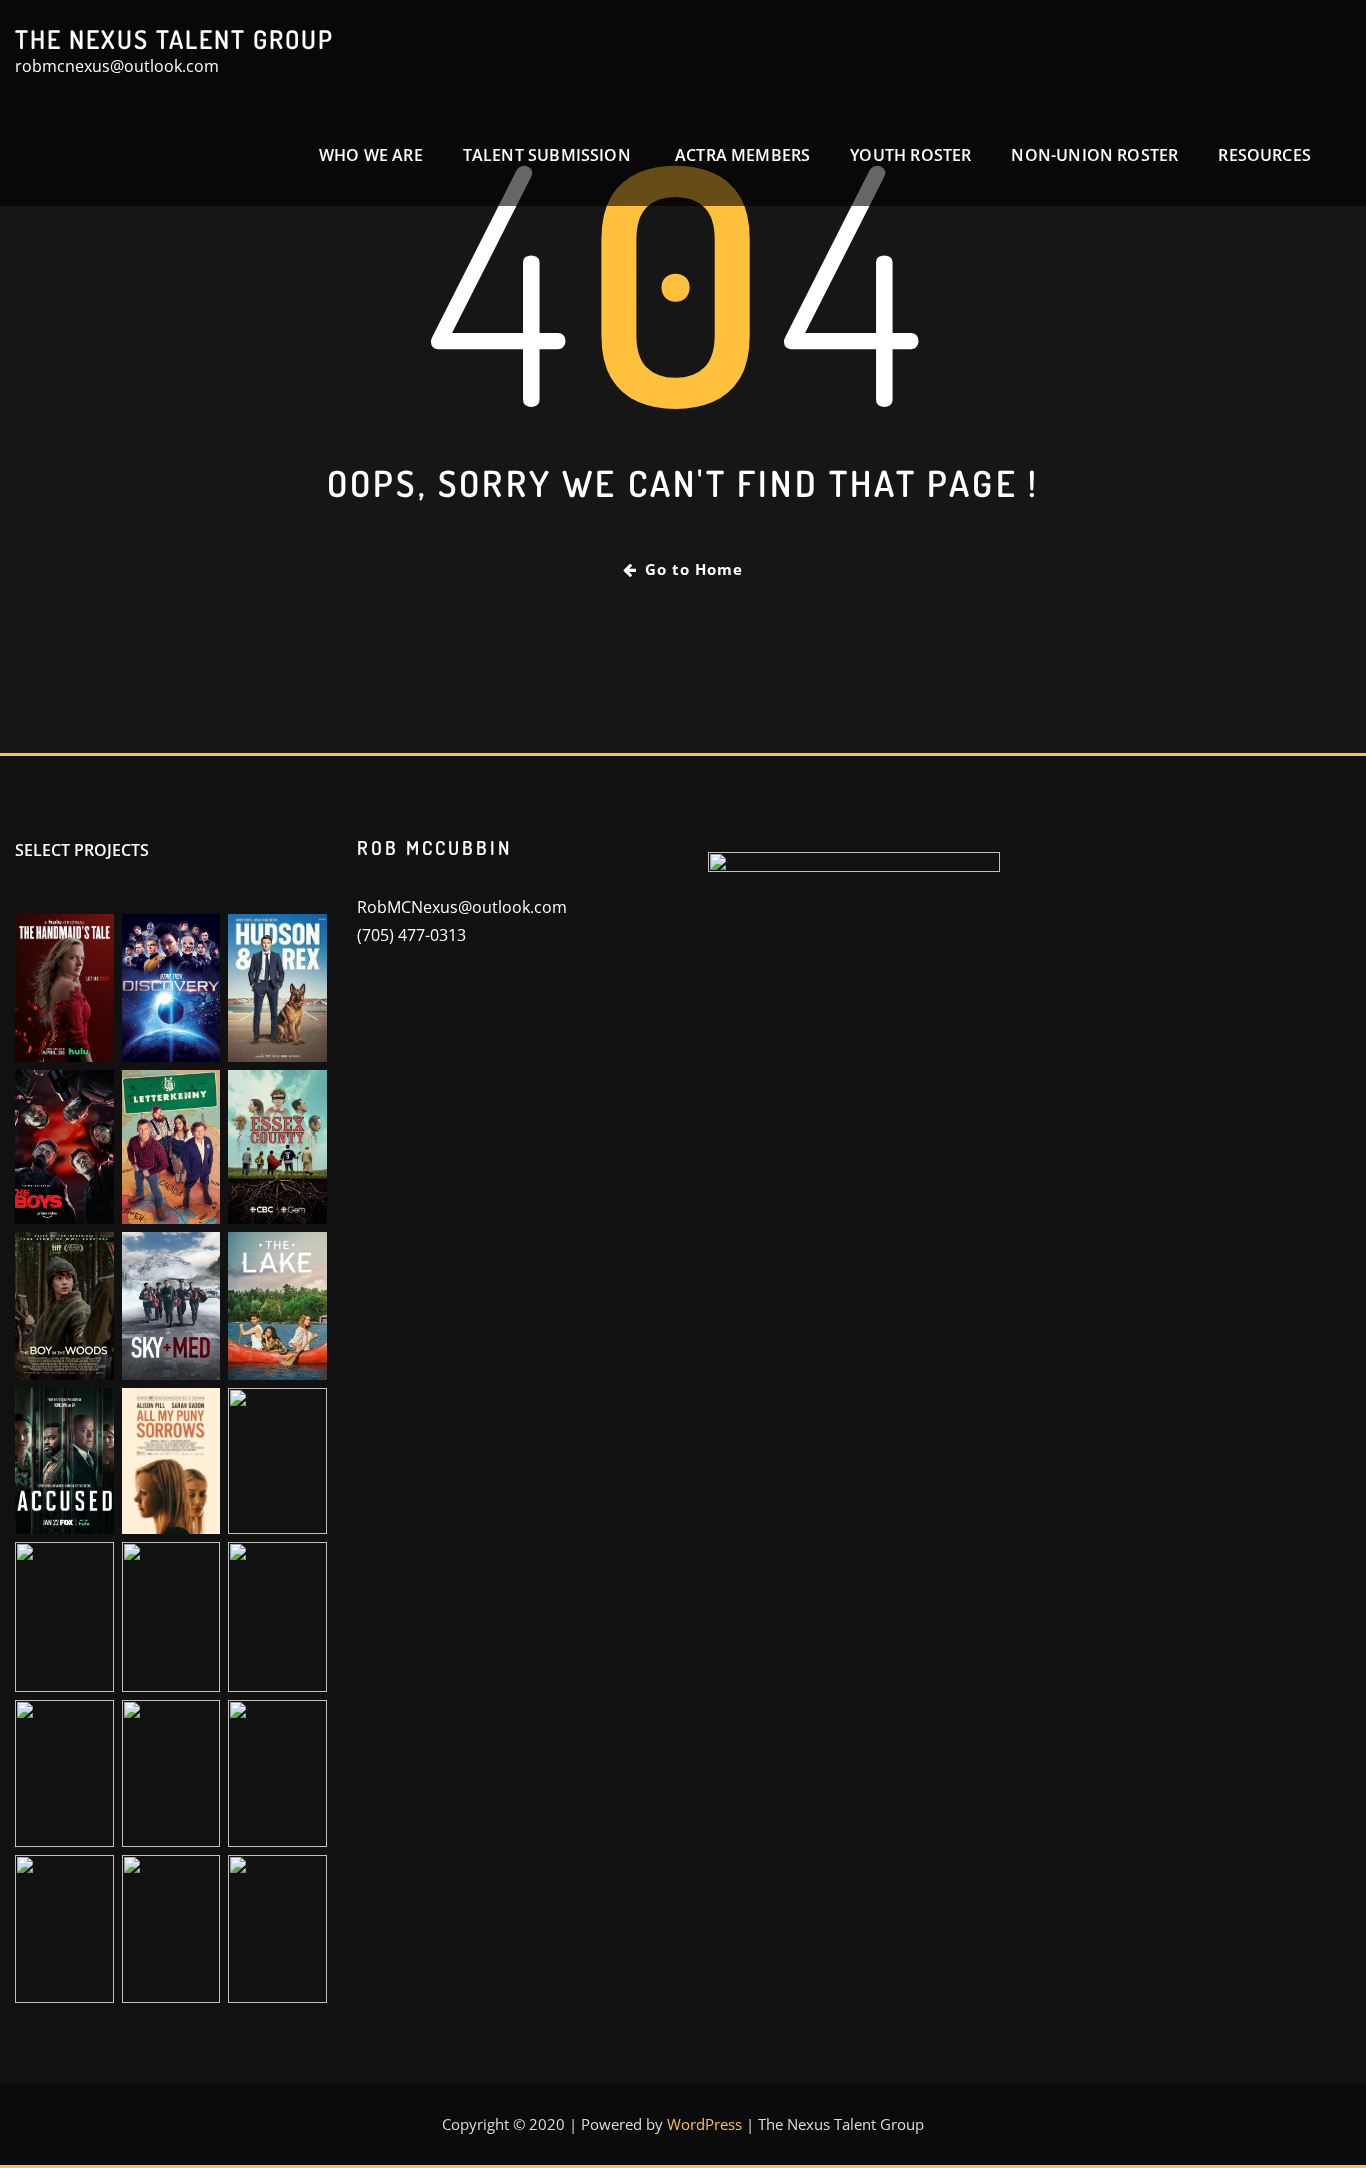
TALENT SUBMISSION (549, 155)
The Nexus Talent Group (174, 39)
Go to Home (694, 569)
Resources (1264, 155)
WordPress (704, 2124)
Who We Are (371, 155)
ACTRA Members (742, 155)
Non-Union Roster (1094, 155)
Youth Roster (910, 155)
